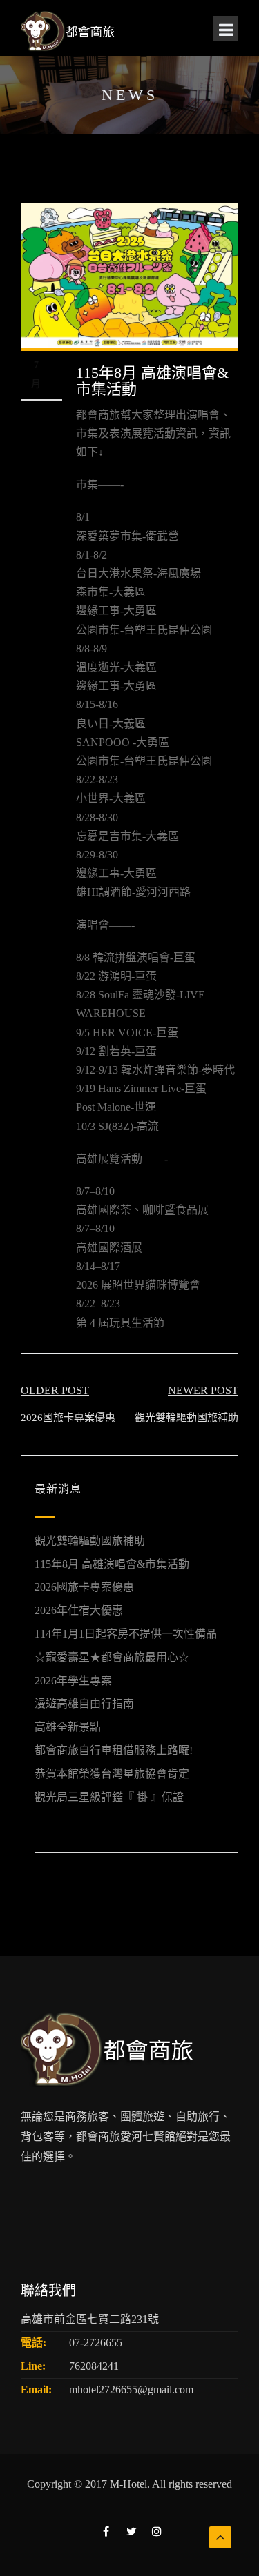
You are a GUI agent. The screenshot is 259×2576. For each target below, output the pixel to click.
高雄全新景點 (68, 1727)
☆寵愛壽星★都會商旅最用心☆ (112, 1657)
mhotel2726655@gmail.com (131, 2389)
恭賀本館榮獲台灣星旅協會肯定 (112, 1774)
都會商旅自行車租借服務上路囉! (114, 1750)
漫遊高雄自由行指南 (84, 1703)
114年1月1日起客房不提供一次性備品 (126, 1634)
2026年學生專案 (73, 1681)
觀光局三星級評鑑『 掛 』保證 (109, 1797)
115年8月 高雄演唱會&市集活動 (112, 1564)
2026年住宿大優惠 (79, 1610)
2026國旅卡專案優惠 (84, 1587)
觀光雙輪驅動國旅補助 (90, 1541)
